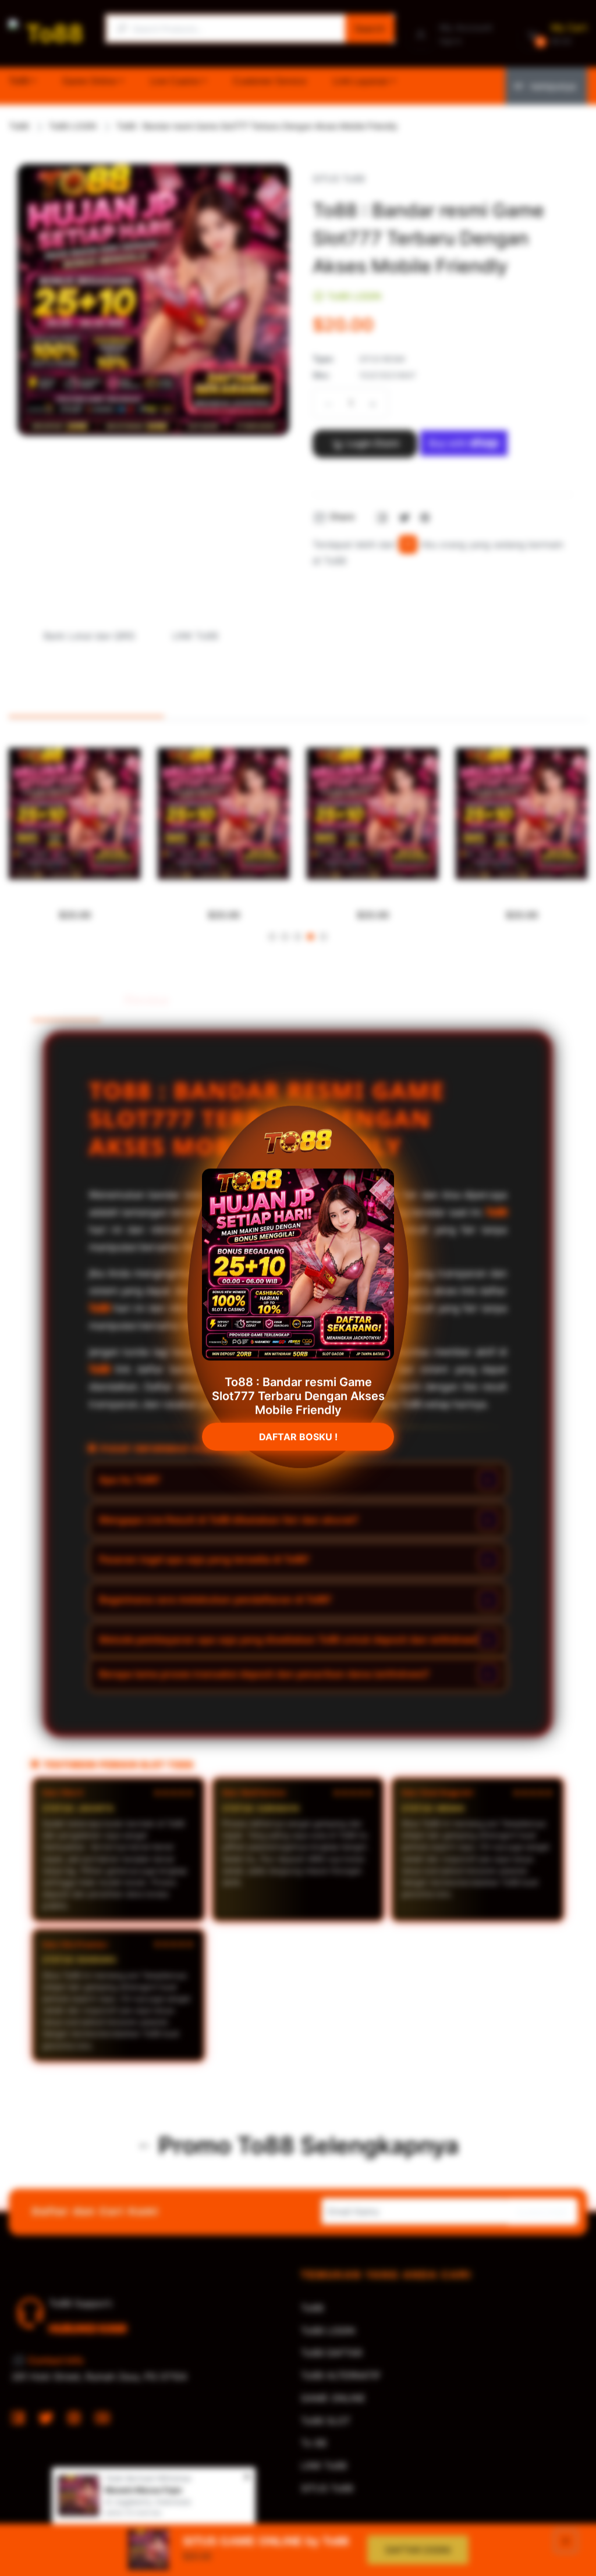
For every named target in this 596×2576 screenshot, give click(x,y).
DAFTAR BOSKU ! (298, 1431)
